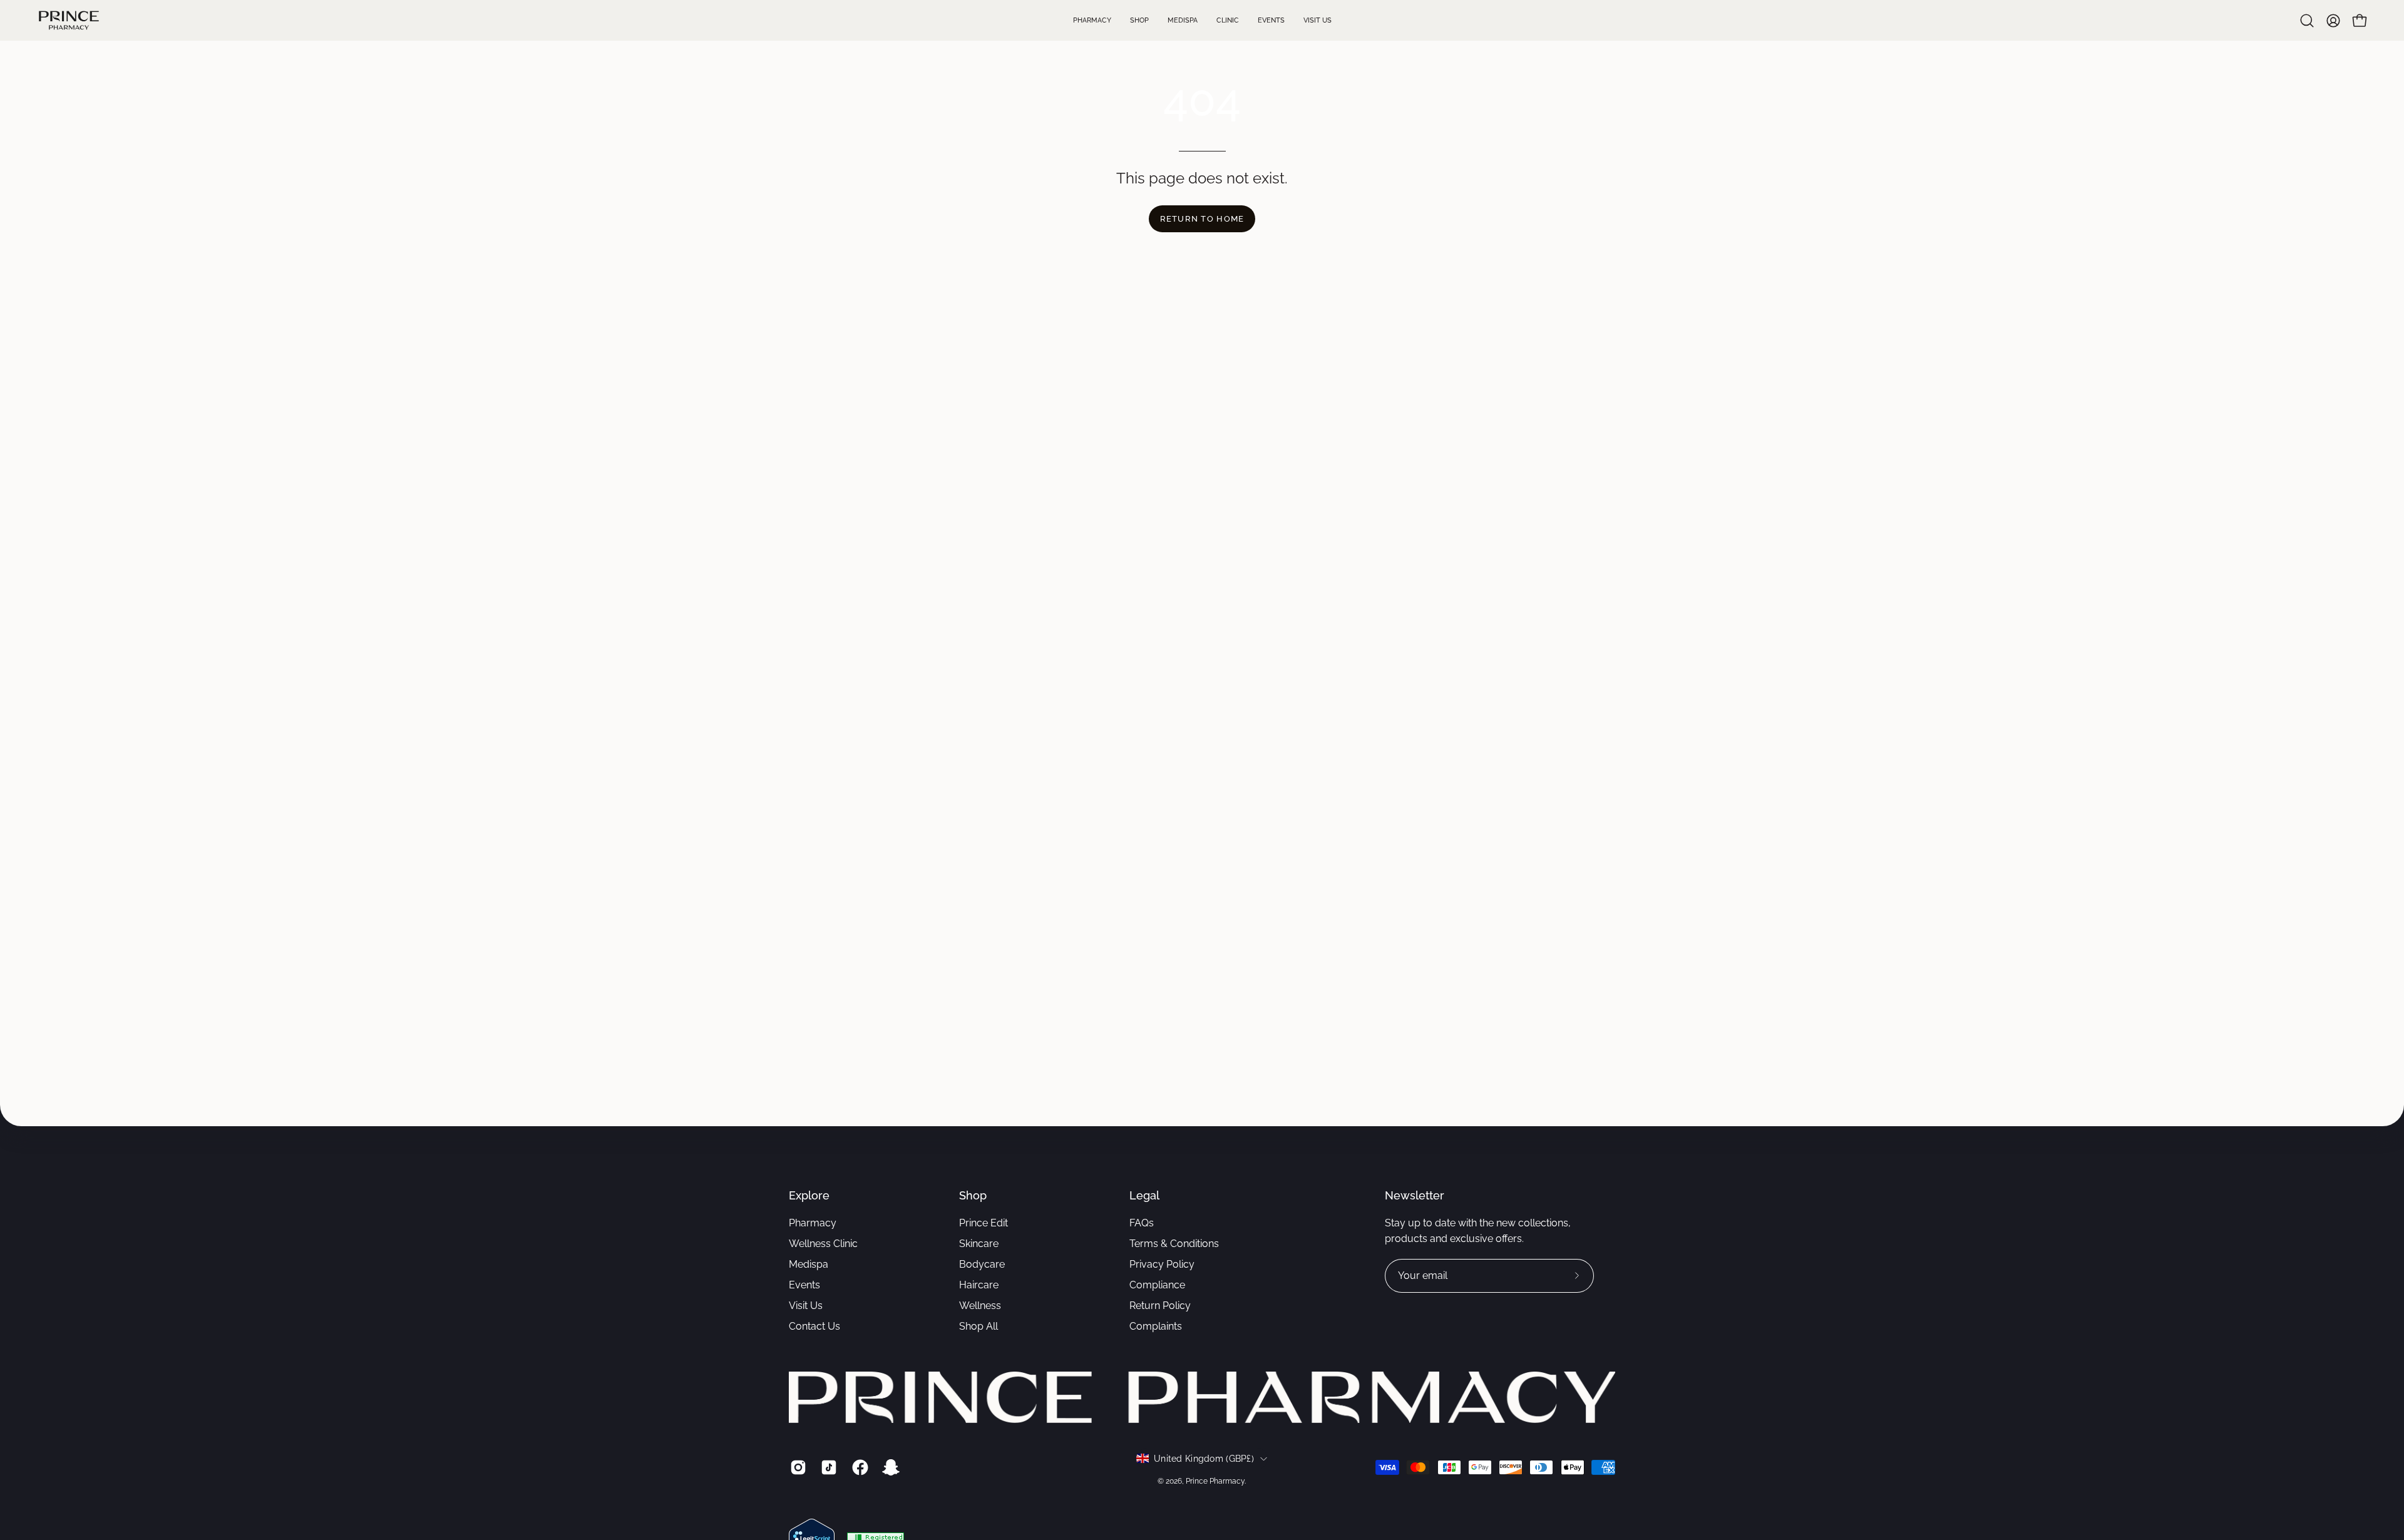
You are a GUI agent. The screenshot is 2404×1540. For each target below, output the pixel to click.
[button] (2307, 21)
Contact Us (814, 1326)
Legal (1144, 1195)
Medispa (809, 1264)
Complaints (1156, 1326)
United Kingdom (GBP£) (1204, 1459)
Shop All (979, 1326)
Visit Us (806, 1306)
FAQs (1142, 1223)
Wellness (980, 1306)
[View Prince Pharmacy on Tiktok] (827, 1467)
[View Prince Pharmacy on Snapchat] (889, 1467)
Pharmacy (813, 1223)
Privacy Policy (1162, 1264)
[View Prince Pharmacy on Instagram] (796, 1467)
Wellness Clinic (823, 1244)
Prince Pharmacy (1215, 1481)
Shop (973, 1195)
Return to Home (1202, 219)
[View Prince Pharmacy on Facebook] (858, 1467)
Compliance (1157, 1285)
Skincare (979, 1244)
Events (804, 1285)
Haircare (979, 1285)
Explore (809, 1195)
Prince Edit (984, 1223)
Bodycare (982, 1264)
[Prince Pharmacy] (69, 20)
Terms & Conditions (1174, 1244)
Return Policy (1160, 1306)
